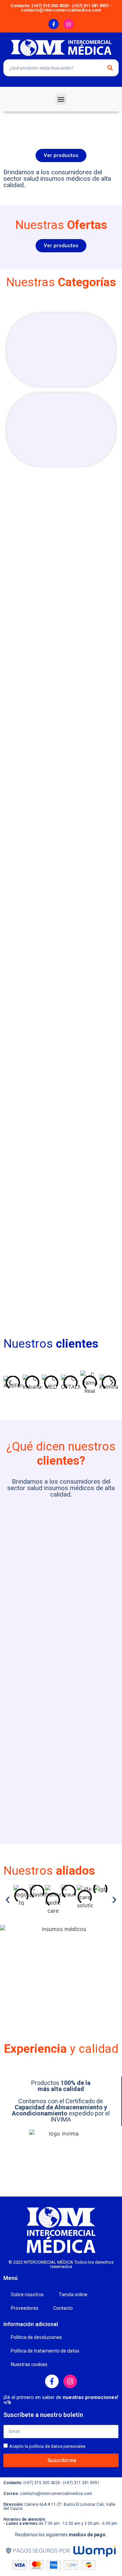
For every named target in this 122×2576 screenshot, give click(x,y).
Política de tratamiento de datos (45, 2351)
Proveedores (25, 2308)
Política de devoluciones (36, 2337)
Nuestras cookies (29, 2364)
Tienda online (73, 2295)
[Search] (110, 68)
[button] (61, 99)
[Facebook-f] (54, 24)
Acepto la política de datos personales (47, 2446)
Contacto (63, 2308)
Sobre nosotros (27, 2295)
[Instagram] (68, 24)
